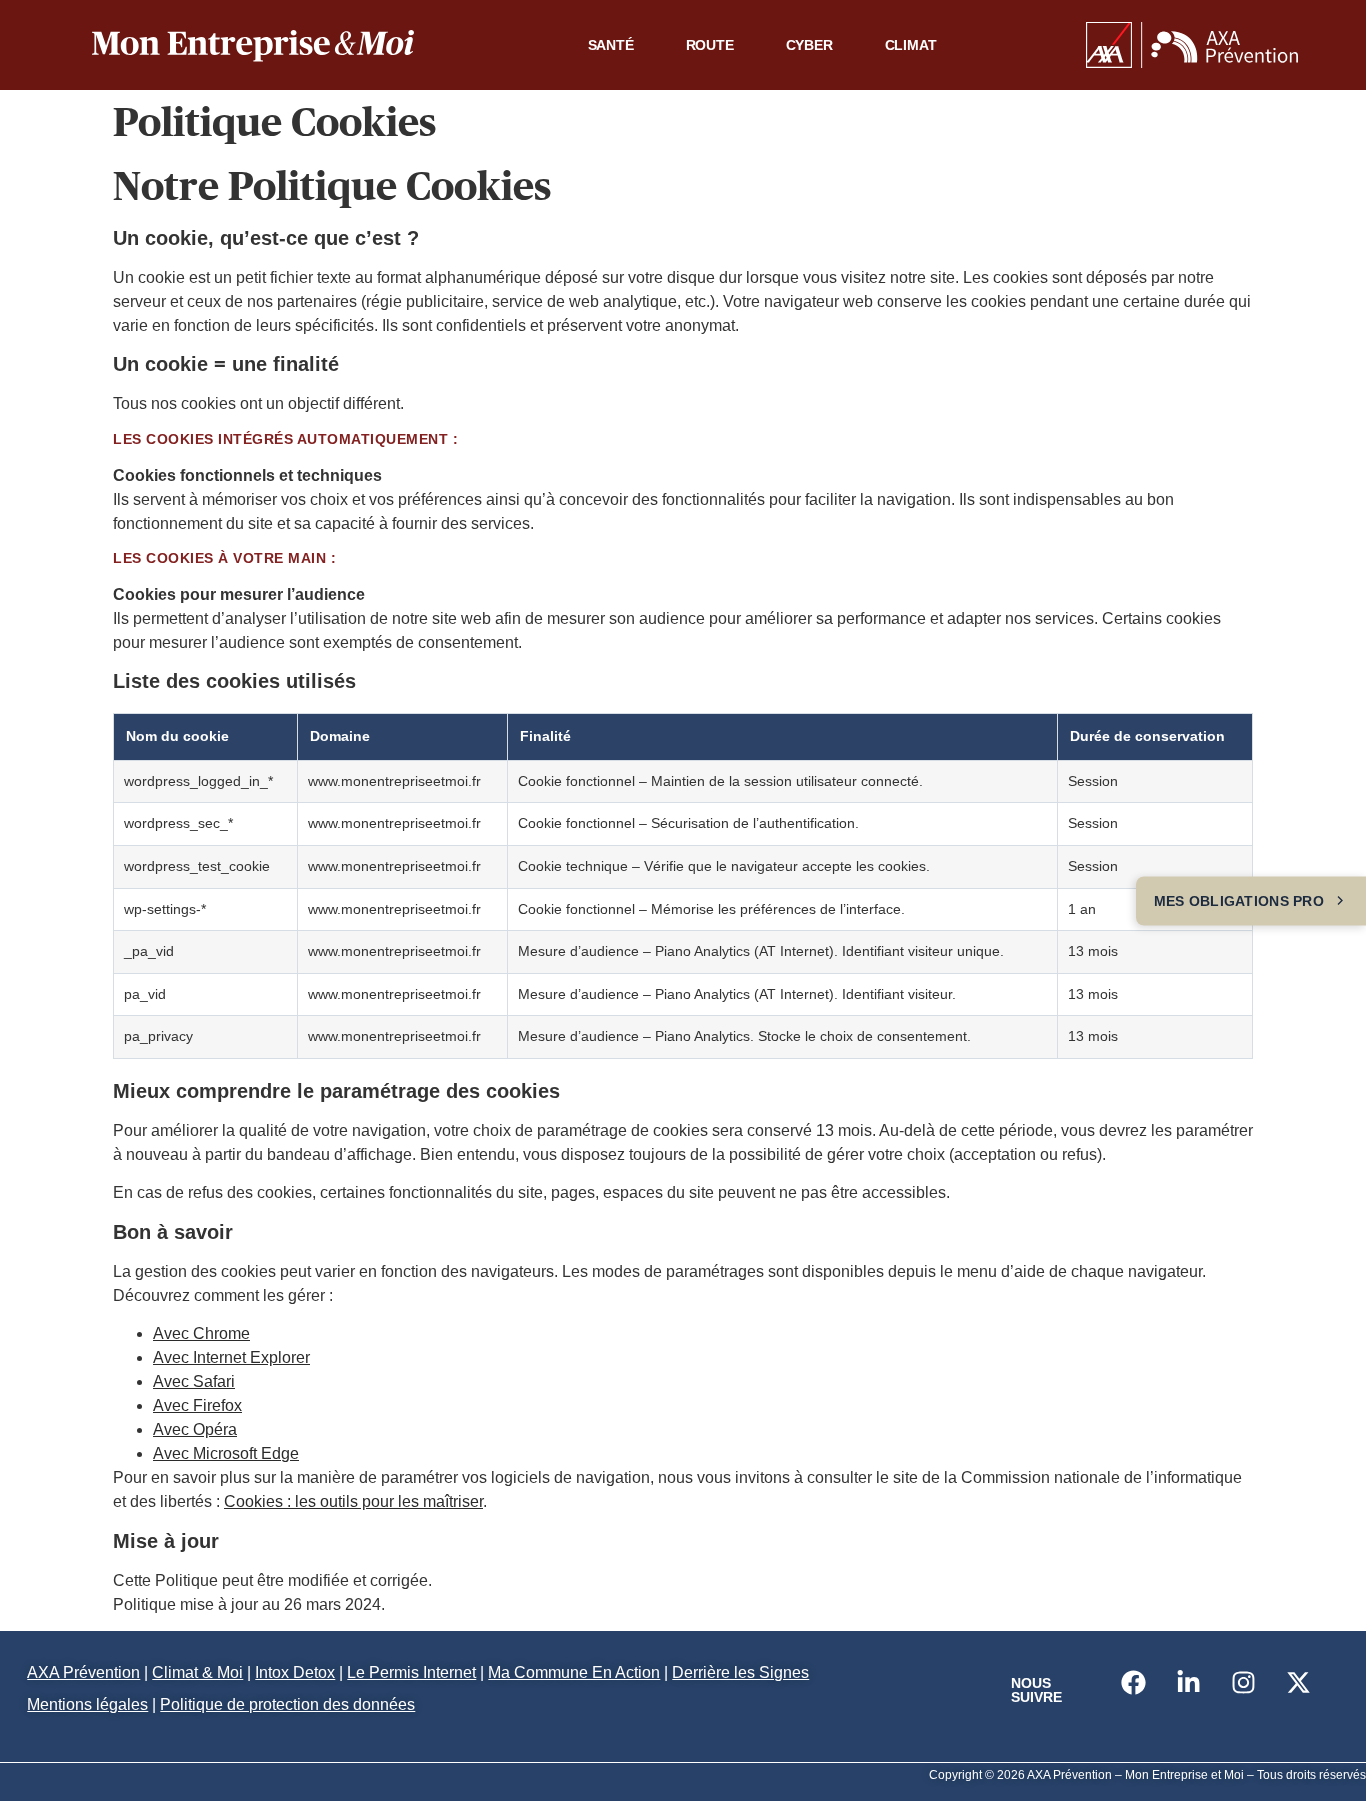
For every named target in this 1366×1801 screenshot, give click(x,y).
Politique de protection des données (287, 1704)
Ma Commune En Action (574, 1672)
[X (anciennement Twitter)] (1298, 1682)
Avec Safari (194, 1381)
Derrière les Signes (740, 1672)
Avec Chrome (201, 1333)
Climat (911, 45)
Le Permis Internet (411, 1672)
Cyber (809, 45)
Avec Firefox (197, 1405)
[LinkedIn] (1188, 1682)
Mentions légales (87, 1704)
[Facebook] (1133, 1682)
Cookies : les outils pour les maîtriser (353, 1501)
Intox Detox (295, 1672)
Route (710, 45)
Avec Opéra (195, 1429)
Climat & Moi (197, 1672)
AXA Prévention (83, 1672)
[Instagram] (1243, 1682)
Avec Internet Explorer (231, 1357)
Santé (611, 45)
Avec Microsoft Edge (226, 1453)
